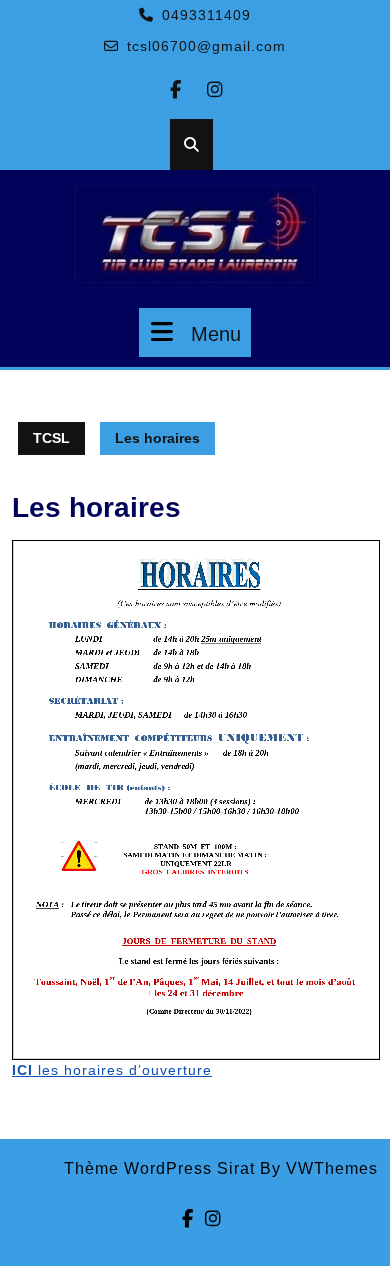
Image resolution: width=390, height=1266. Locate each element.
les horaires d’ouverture (112, 1070)
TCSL (51, 438)
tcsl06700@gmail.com (206, 46)
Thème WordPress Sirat (159, 1168)
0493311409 (206, 15)
